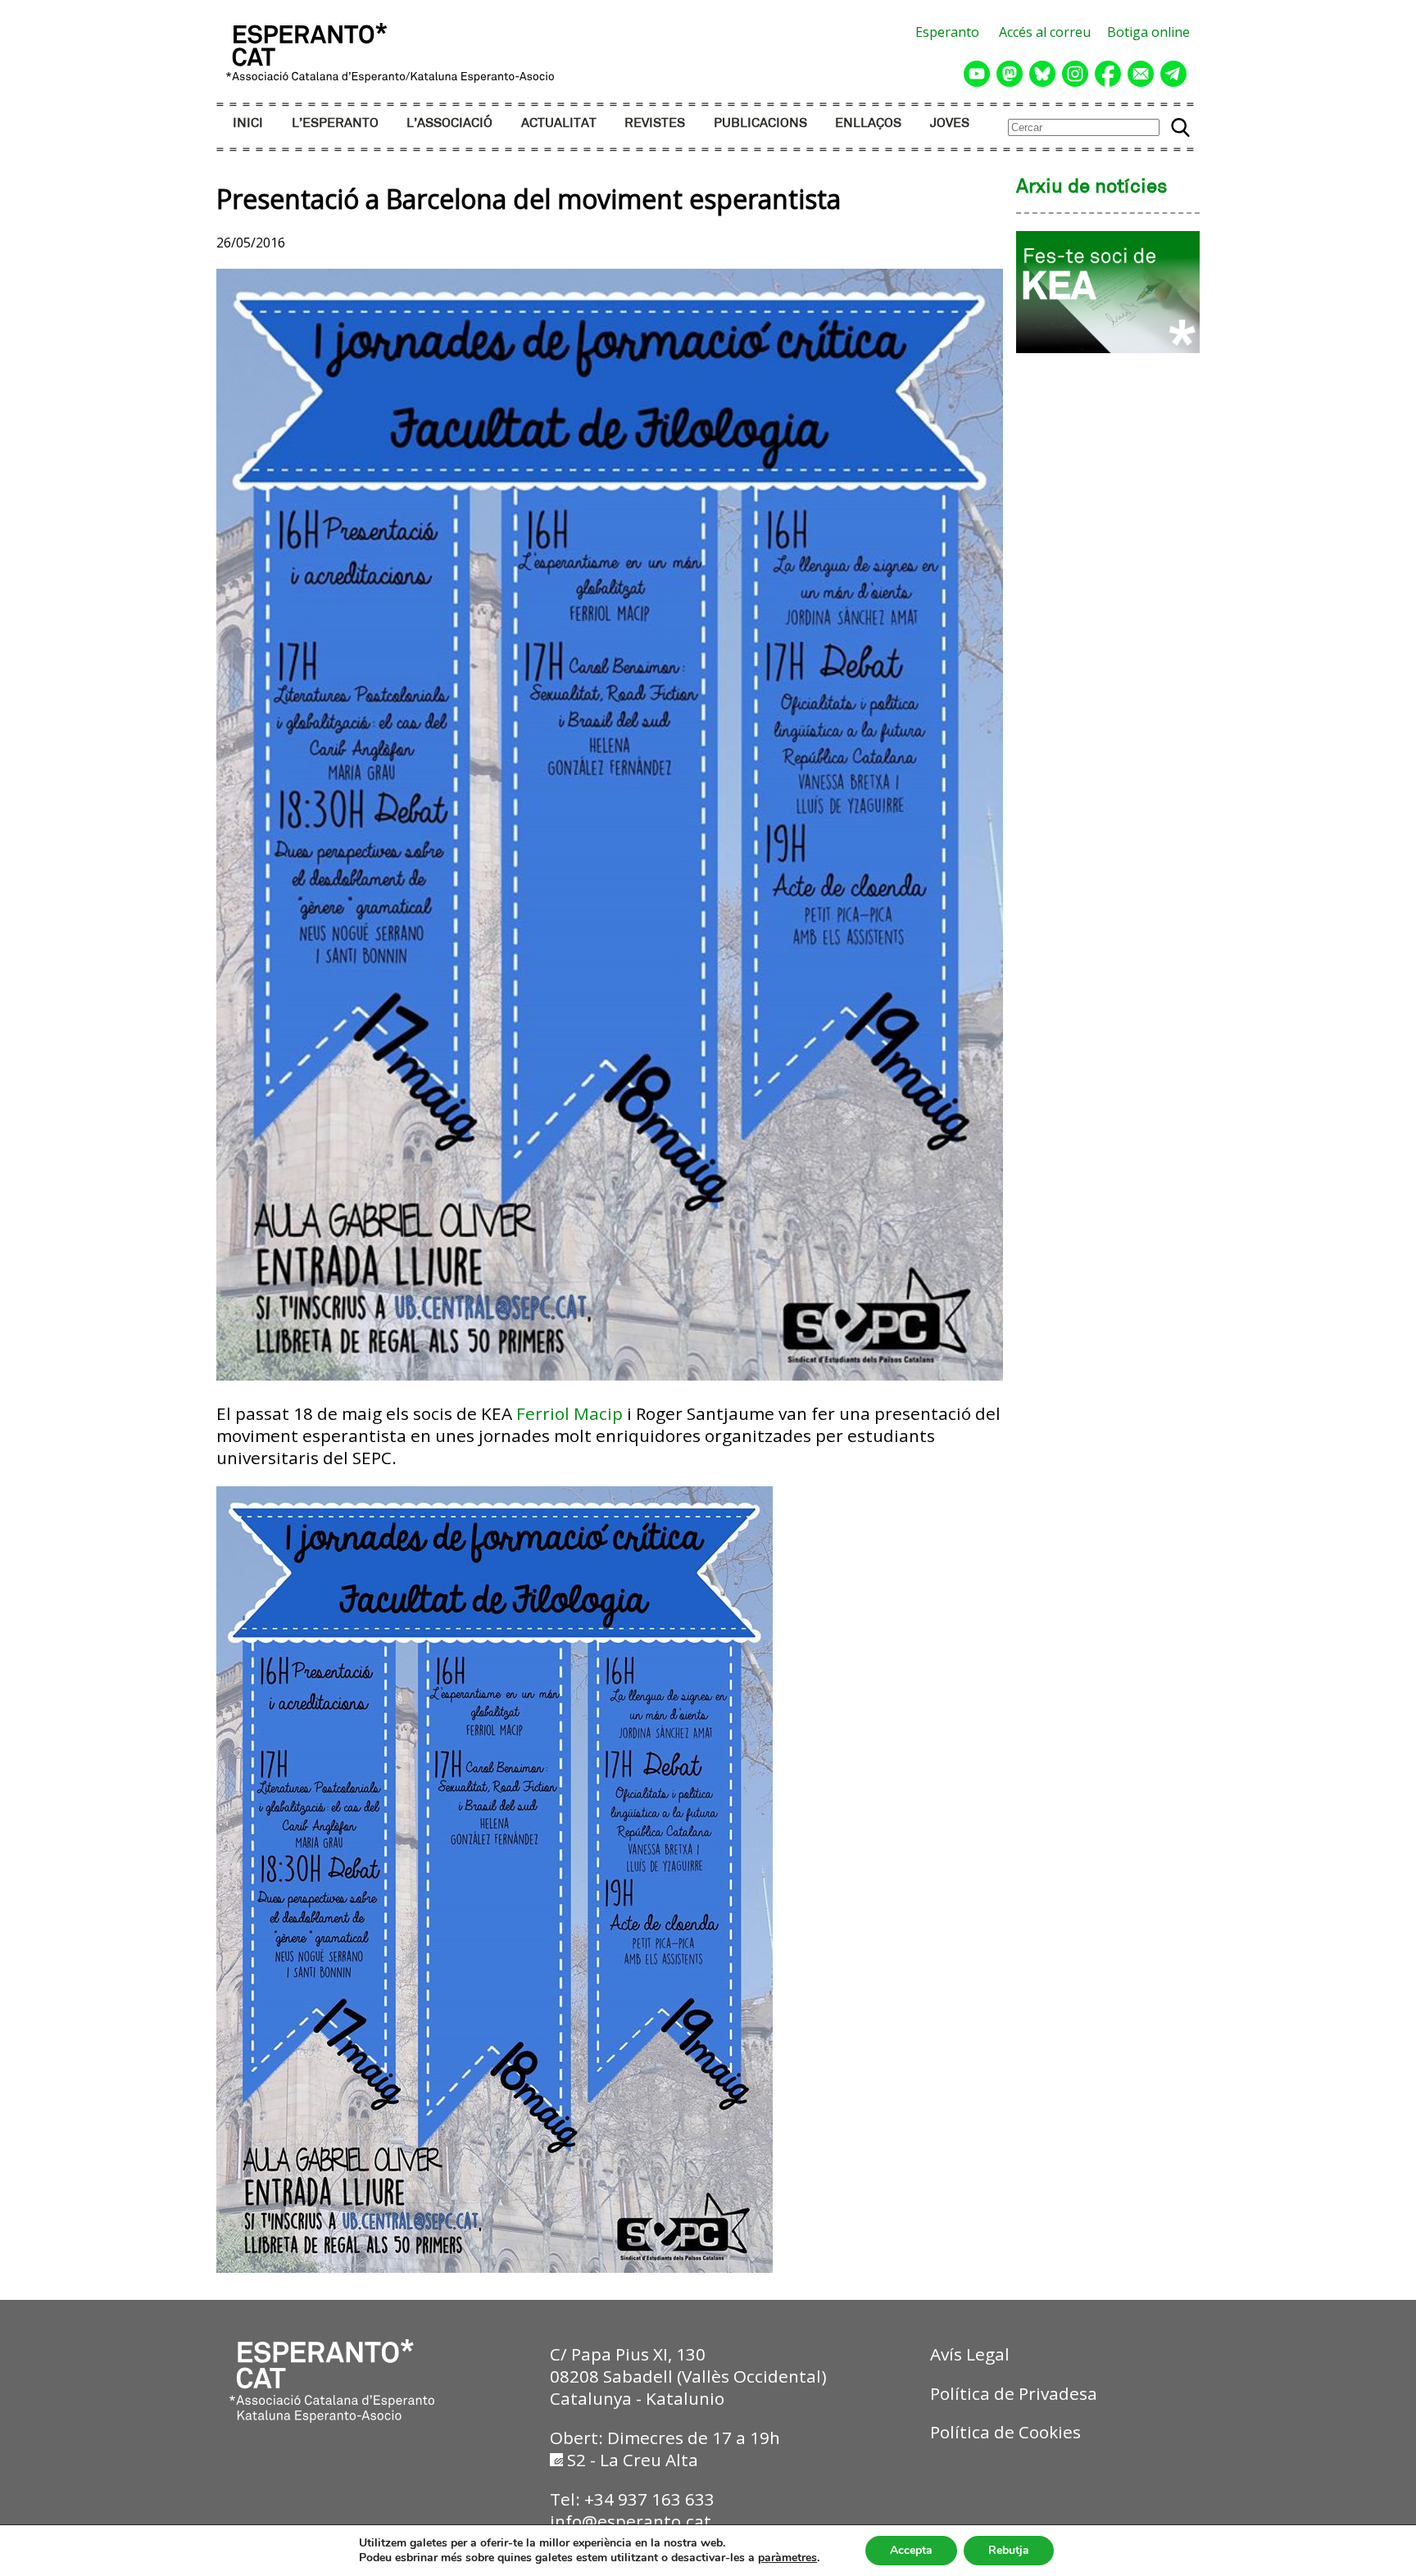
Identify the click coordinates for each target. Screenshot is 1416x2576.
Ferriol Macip (570, 1413)
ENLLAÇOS (868, 123)
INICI (248, 123)
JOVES (950, 123)
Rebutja (1009, 2550)
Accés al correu (1045, 32)
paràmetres (787, 2558)
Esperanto (947, 32)
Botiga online (1148, 32)
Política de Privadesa (1014, 2393)
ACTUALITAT (559, 123)
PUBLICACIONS (760, 123)
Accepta (911, 2550)
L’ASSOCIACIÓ (449, 123)
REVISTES (655, 123)
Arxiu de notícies (1092, 188)
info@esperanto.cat (631, 2521)
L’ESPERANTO (335, 123)
